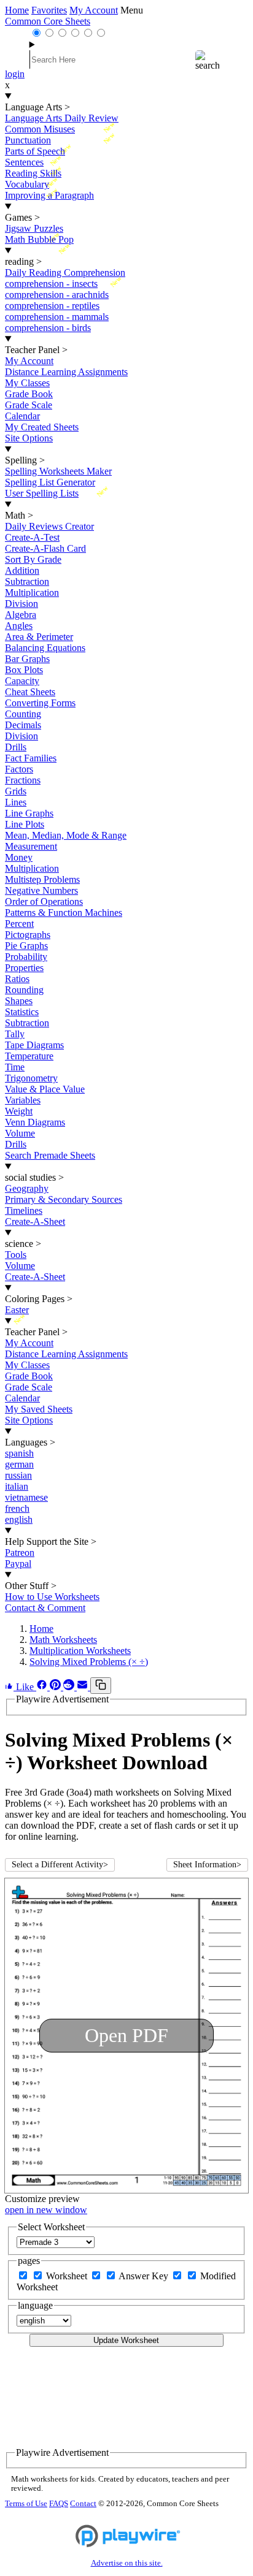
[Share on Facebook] (43, 1687)
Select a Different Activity (60, 1865)
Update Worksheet (126, 2340)
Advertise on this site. (127, 2563)
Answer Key (145, 2276)
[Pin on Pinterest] (56, 1687)
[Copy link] (101, 1686)
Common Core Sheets (48, 21)
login (15, 74)
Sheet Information (207, 1865)
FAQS (59, 2504)
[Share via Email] (84, 1687)
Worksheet (68, 2276)
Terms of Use (26, 2504)
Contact (83, 2504)
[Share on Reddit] (70, 1687)
